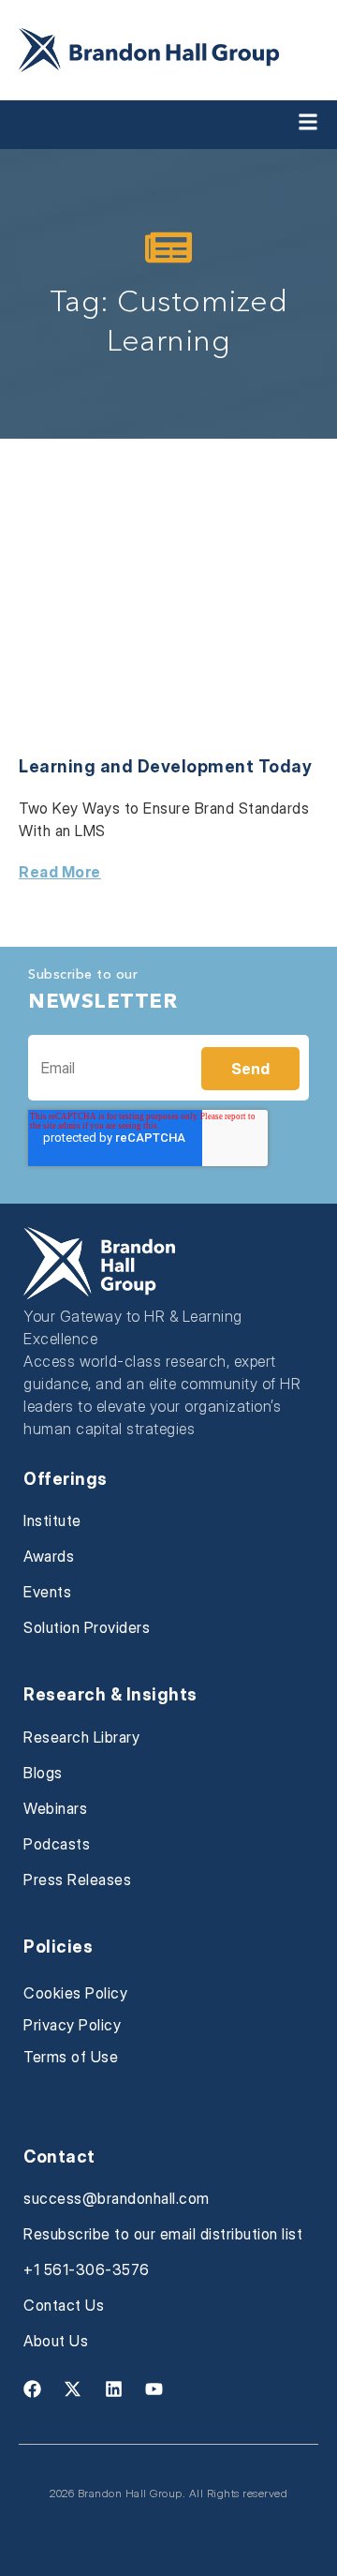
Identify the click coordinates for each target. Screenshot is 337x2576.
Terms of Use (71, 2057)
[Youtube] (154, 2389)
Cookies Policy (75, 1993)
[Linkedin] (113, 2389)
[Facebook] (32, 2389)
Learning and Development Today (165, 766)
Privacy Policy (72, 2025)
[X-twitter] (73, 2389)
